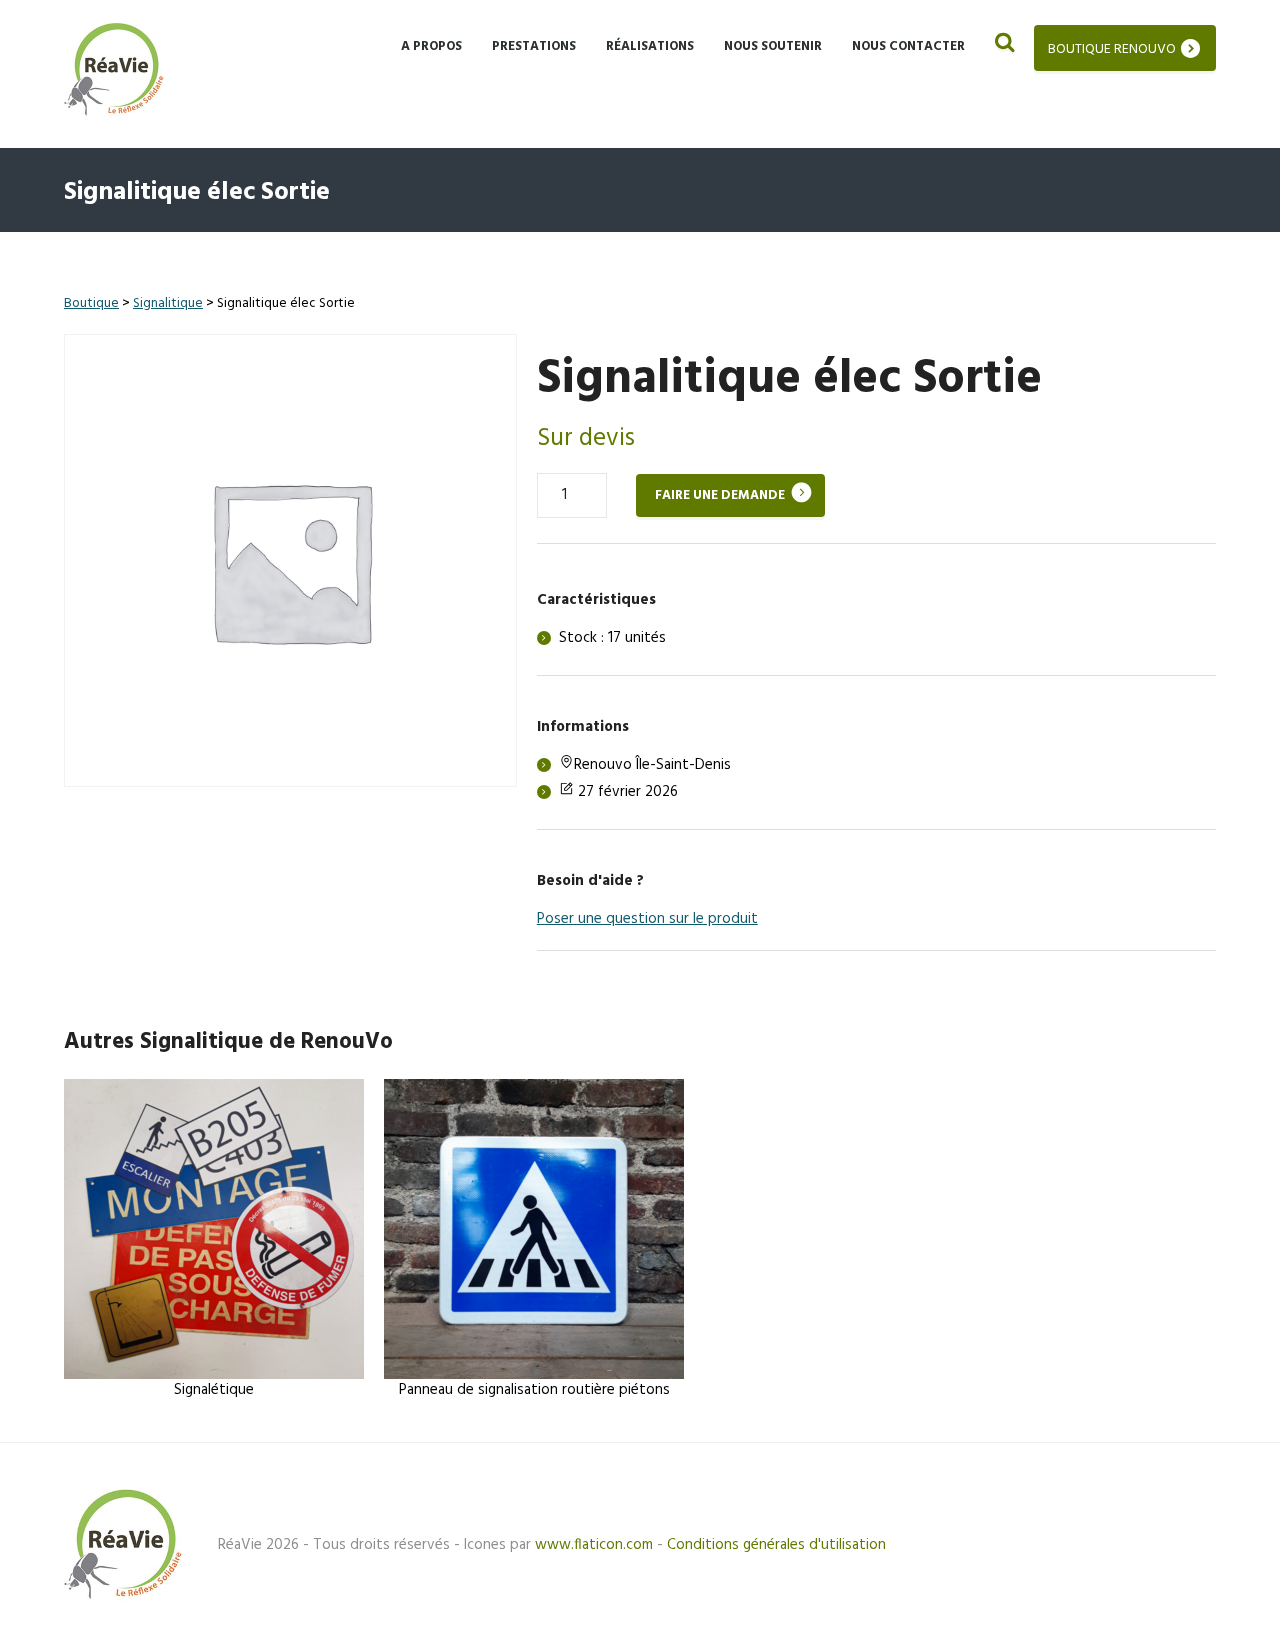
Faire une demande (720, 495)
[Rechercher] (1004, 45)
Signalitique (168, 303)
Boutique (91, 303)
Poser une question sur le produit (647, 919)
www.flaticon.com (594, 1545)
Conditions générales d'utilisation (776, 1545)
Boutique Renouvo (1112, 49)
